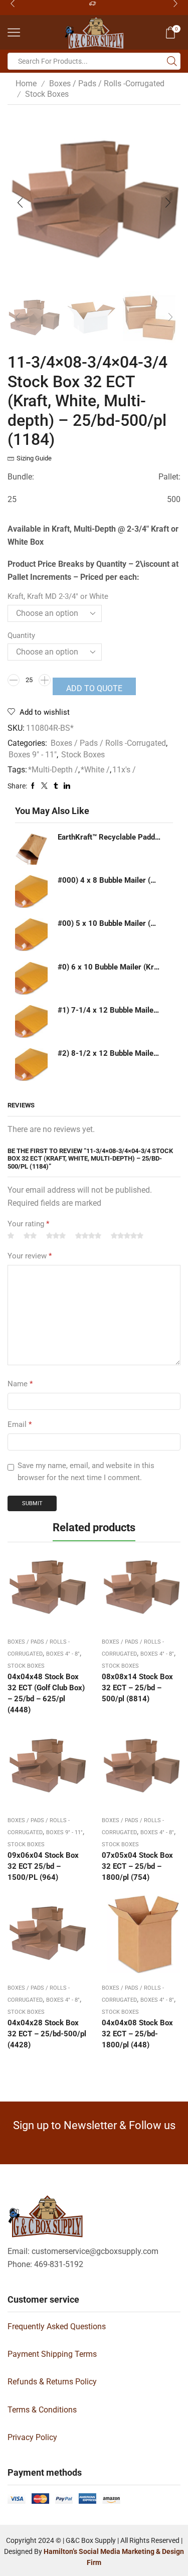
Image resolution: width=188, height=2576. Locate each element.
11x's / (124, 770)
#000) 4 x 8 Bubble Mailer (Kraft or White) (109, 880)
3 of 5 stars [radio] (56, 1236)
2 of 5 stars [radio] (30, 1236)
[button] (20, 203)
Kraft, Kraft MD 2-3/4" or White (58, 596)
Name (20, 1384)
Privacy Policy (32, 2437)
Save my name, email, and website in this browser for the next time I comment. (86, 1472)
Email (20, 1424)
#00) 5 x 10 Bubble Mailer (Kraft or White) (109, 923)
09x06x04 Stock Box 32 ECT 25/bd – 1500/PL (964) (43, 1866)
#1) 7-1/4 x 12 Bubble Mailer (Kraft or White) (109, 1010)
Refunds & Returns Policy (52, 2382)
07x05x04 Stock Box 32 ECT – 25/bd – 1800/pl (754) (137, 1866)
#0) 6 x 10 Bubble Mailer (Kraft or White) (109, 967)
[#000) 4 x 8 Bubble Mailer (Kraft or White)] (31, 892)
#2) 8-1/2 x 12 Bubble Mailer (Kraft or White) (109, 1053)
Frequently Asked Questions (57, 2326)
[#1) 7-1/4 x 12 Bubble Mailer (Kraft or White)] (31, 1021)
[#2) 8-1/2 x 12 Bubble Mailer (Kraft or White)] (31, 1065)
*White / (95, 770)
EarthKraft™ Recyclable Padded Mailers (109, 837)
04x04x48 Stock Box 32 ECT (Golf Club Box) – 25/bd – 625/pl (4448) (46, 1694)
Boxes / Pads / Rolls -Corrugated (107, 84)
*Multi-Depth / (53, 770)
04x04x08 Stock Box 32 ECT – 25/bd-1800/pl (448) (137, 2034)
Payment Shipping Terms (52, 2354)
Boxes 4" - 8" (63, 1654)
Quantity (21, 635)
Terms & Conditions (42, 2410)
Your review (30, 1256)
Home (26, 84)
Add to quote (94, 688)
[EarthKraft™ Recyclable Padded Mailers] (31, 848)
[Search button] (172, 61)
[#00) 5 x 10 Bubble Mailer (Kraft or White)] (31, 935)
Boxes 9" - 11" (33, 755)
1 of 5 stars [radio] (11, 1236)
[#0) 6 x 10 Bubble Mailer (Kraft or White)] (31, 978)
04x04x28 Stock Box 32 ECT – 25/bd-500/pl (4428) (47, 2034)
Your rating (28, 1224)
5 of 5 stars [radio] (127, 1236)
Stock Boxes (47, 94)
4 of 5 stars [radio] (88, 1236)
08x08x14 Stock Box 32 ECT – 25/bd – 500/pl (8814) (137, 1688)
